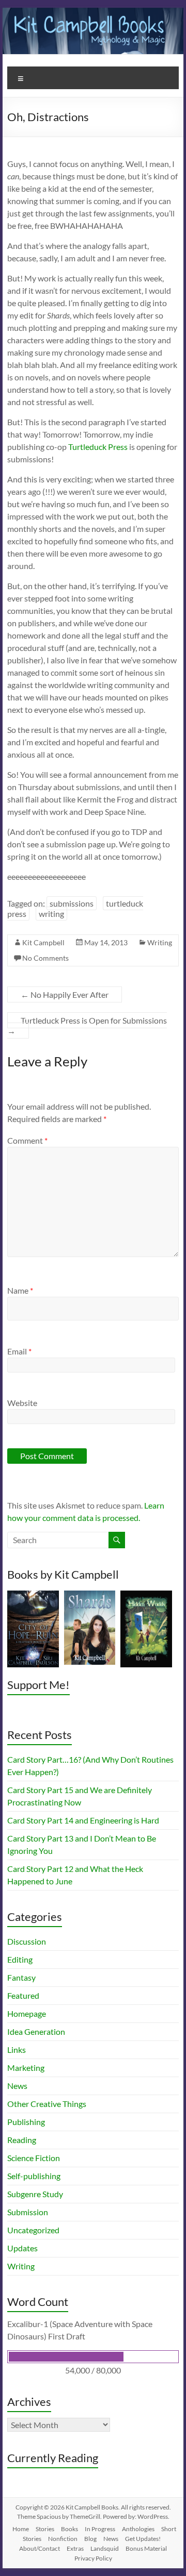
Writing (160, 942)
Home (21, 2529)
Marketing (26, 2068)
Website (22, 1403)
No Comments (45, 958)
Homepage (27, 2013)
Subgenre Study (35, 2194)
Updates (22, 2248)
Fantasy (21, 1977)
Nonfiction (63, 2539)
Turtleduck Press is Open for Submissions (87, 1025)
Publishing (26, 2122)
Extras (75, 2548)
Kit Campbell (43, 942)
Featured (23, 1995)
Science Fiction (34, 2158)
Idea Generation (36, 2031)
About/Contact (40, 2548)
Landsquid (105, 2548)
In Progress (100, 2529)
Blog (90, 2539)
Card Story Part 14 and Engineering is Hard (83, 1820)
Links (17, 2050)
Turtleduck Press (98, 447)
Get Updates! (143, 2539)
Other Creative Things (47, 2104)
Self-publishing (34, 2176)
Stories (45, 2529)
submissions (72, 903)
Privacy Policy (93, 2558)
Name (20, 1290)
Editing (20, 1959)
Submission (28, 2212)
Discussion (27, 1941)
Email (19, 1351)
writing (51, 914)
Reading (22, 2140)
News (17, 2086)
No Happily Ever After (65, 994)
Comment (27, 1140)
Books (69, 2529)
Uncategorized (33, 2230)
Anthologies (138, 2529)
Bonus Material (146, 2548)
